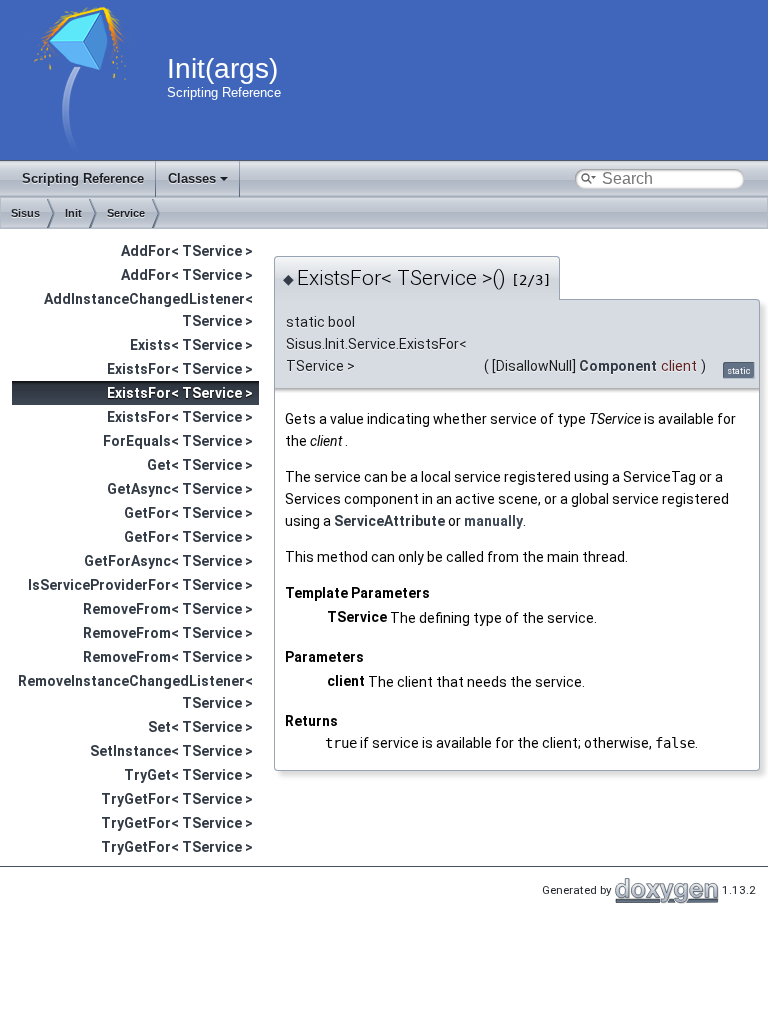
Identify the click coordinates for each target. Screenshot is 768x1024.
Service (126, 213)
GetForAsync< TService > (168, 561)
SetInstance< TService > (171, 751)
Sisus (25, 213)
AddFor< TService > (187, 251)
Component (618, 366)
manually (493, 521)
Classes (192, 178)
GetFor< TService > (188, 513)
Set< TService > (200, 727)
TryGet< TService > (188, 775)
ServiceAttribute (389, 521)
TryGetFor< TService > (177, 799)
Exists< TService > (191, 345)
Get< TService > (200, 465)
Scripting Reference (83, 178)
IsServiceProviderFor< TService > (140, 585)
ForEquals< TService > (178, 441)
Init (73, 213)
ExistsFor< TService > (180, 369)
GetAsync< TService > (180, 489)
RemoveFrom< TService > (168, 609)
